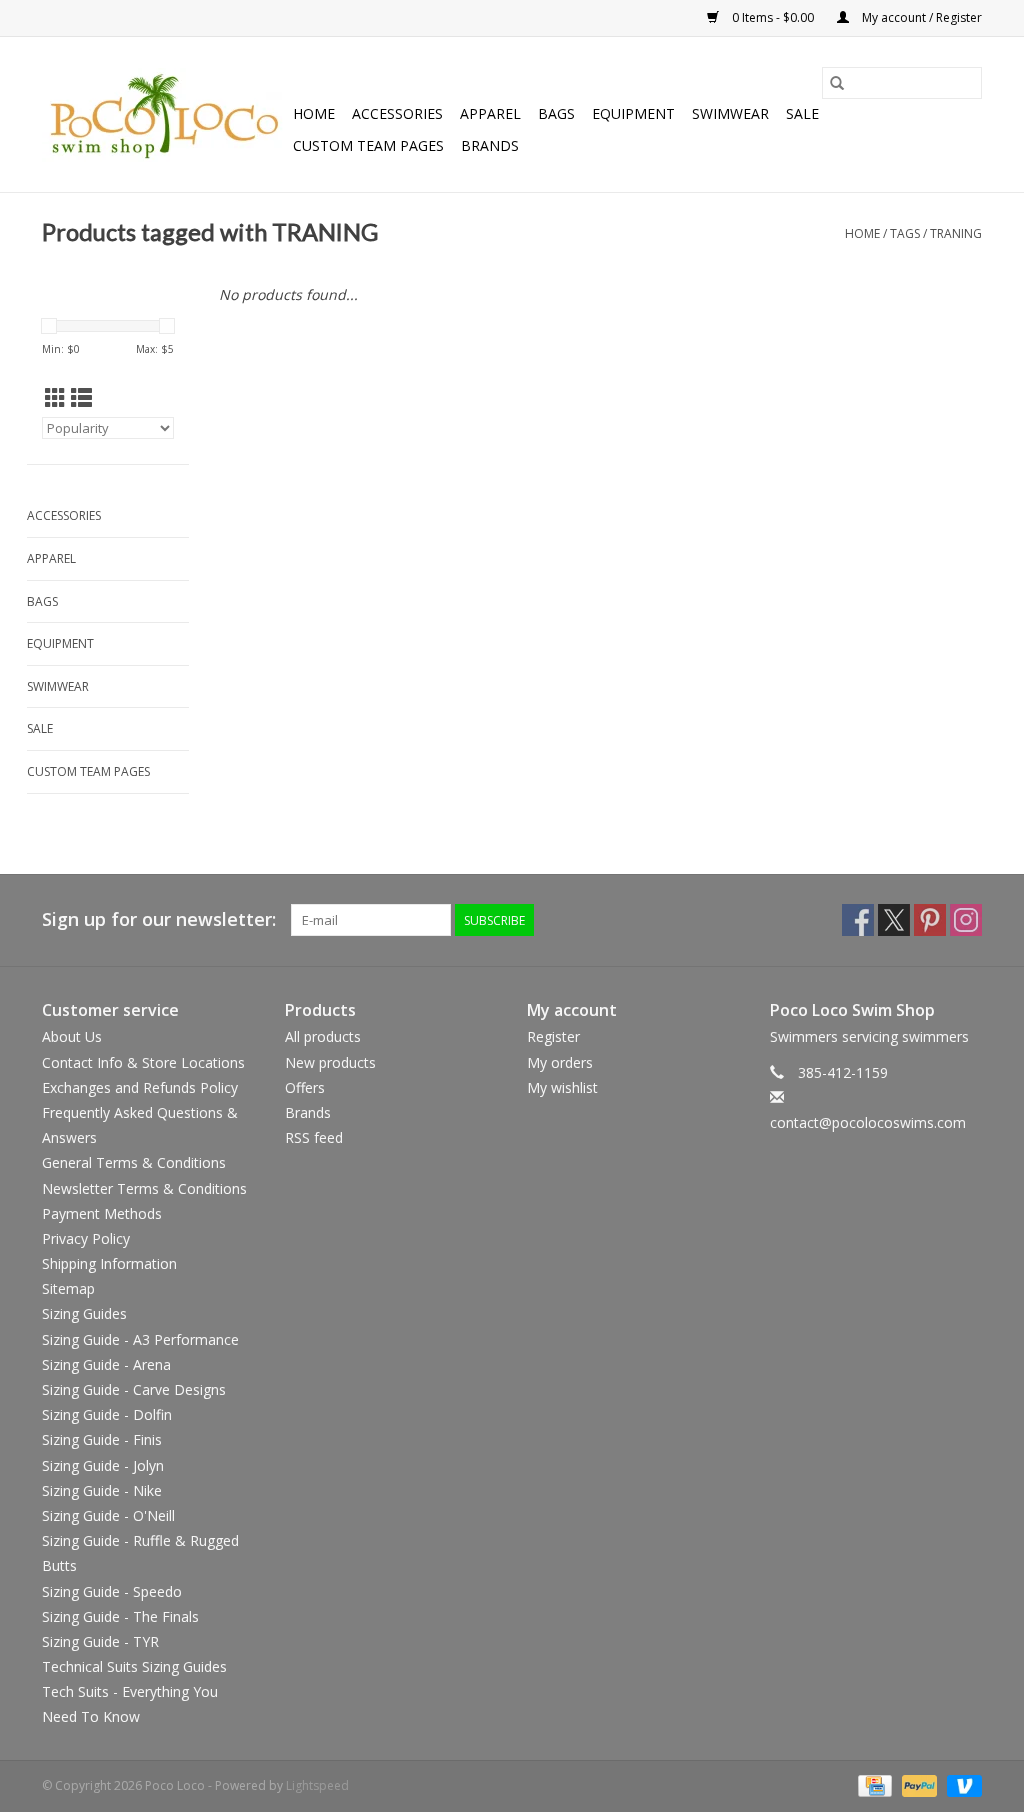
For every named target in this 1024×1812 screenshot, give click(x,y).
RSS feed (314, 1137)
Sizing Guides (84, 1313)
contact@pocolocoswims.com (868, 1122)
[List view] (81, 398)
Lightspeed (317, 1785)
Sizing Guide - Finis (102, 1439)
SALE (802, 113)
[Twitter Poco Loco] (894, 920)
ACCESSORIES (397, 113)
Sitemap (68, 1288)
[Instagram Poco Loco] (966, 920)
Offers (305, 1087)
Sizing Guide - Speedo (112, 1591)
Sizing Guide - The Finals (120, 1616)
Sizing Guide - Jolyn (103, 1465)
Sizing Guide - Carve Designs (134, 1389)
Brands (490, 145)
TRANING (956, 233)
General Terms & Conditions (134, 1162)
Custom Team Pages (368, 145)
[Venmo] (961, 1784)
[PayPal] (917, 1784)
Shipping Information (109, 1263)
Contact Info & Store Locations (143, 1062)
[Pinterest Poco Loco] (930, 920)
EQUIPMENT (633, 113)
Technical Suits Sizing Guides (134, 1666)
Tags (905, 233)
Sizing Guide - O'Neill (108, 1515)
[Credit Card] (873, 1784)
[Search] (837, 83)
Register (553, 1036)
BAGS (556, 113)
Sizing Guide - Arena (106, 1364)
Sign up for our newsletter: (159, 919)
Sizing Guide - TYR (100, 1641)
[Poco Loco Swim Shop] (164, 115)
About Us (72, 1036)
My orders (560, 1062)
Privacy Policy (86, 1238)
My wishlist (562, 1087)
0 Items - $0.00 (773, 17)
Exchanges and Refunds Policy (140, 1087)
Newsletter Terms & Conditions (144, 1188)
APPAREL (490, 113)
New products (330, 1062)
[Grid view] (55, 398)
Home (314, 113)
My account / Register (920, 17)
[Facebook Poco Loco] (858, 920)
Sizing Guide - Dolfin (107, 1414)
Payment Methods (102, 1213)
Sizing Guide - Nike (102, 1490)
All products (323, 1036)
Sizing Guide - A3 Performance (140, 1339)
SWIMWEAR (730, 113)
